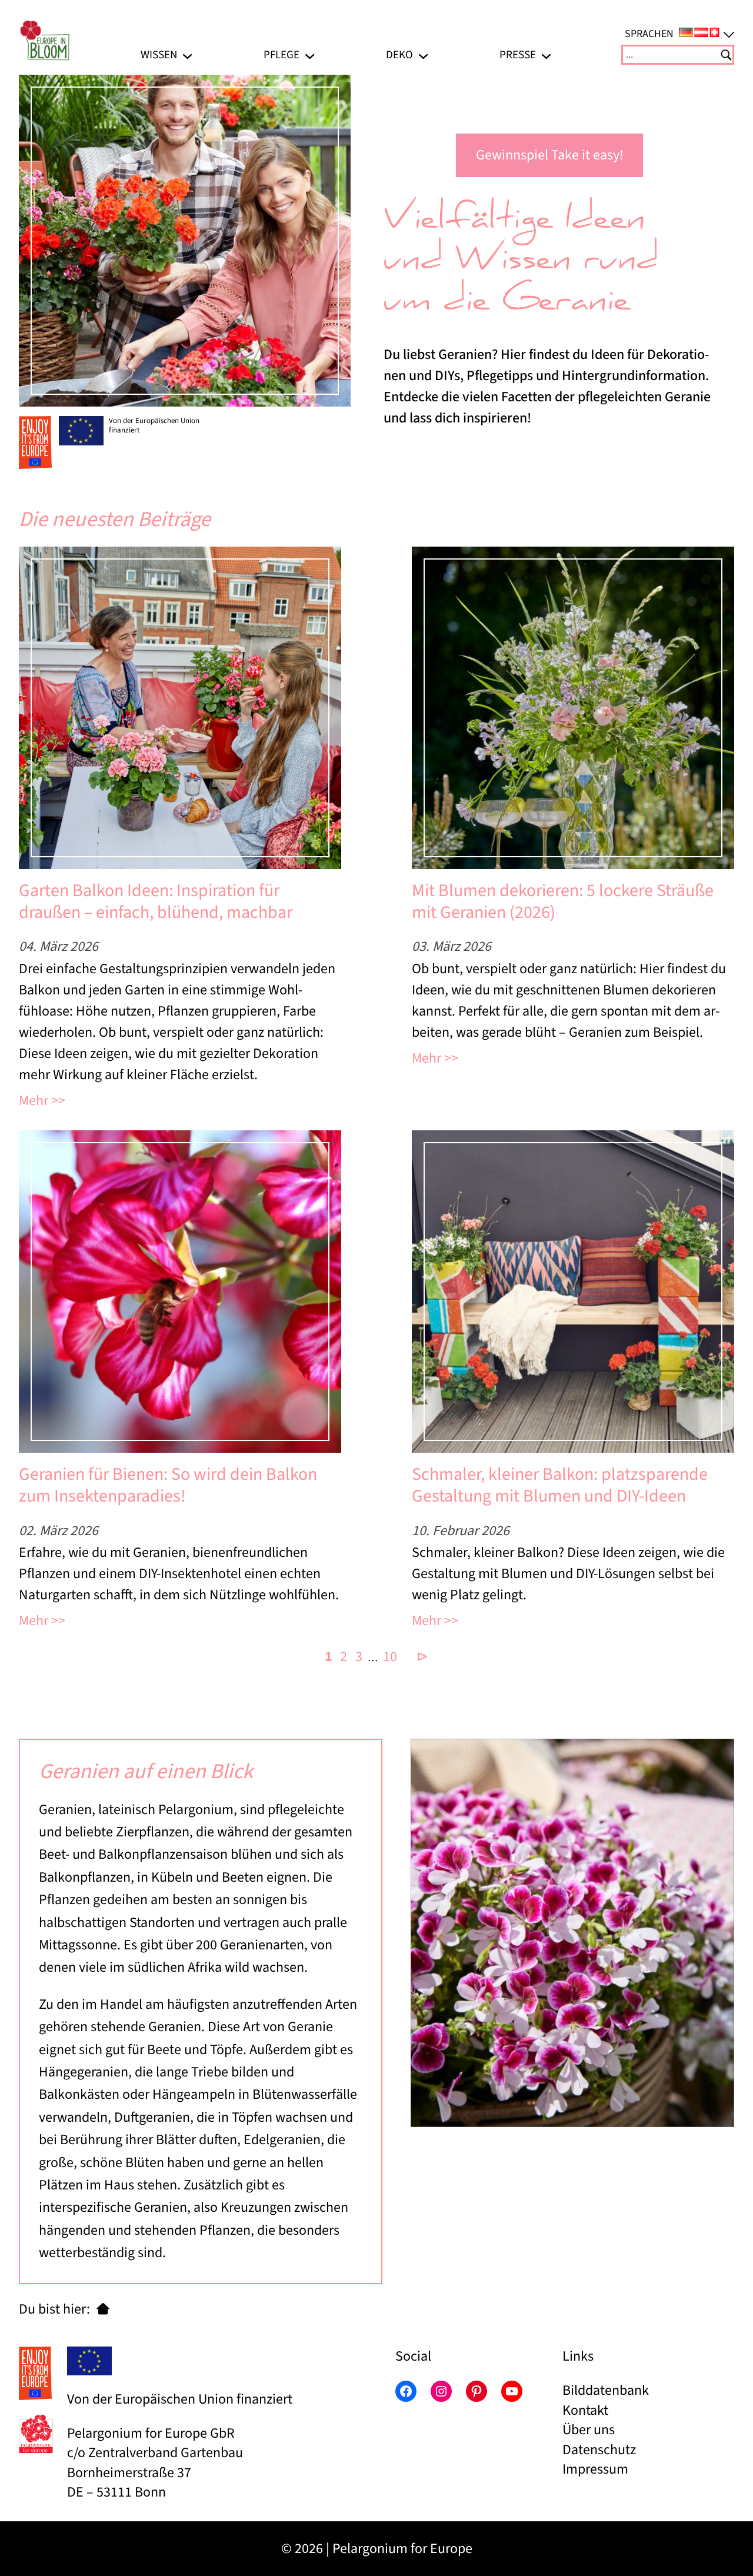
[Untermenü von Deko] (423, 54)
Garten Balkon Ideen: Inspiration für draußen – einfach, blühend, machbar (156, 902)
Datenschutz (599, 2450)
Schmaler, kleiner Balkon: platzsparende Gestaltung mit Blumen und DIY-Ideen (560, 1485)
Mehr (34, 1101)
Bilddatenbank (606, 2390)
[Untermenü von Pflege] (310, 54)
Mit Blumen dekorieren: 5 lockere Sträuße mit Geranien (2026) (563, 902)
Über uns (589, 2430)
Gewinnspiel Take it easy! (550, 155)
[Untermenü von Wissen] (187, 54)
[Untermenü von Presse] (546, 54)
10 (390, 1657)
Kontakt (585, 2410)
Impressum (595, 2469)
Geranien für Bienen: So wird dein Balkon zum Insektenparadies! (168, 1485)
